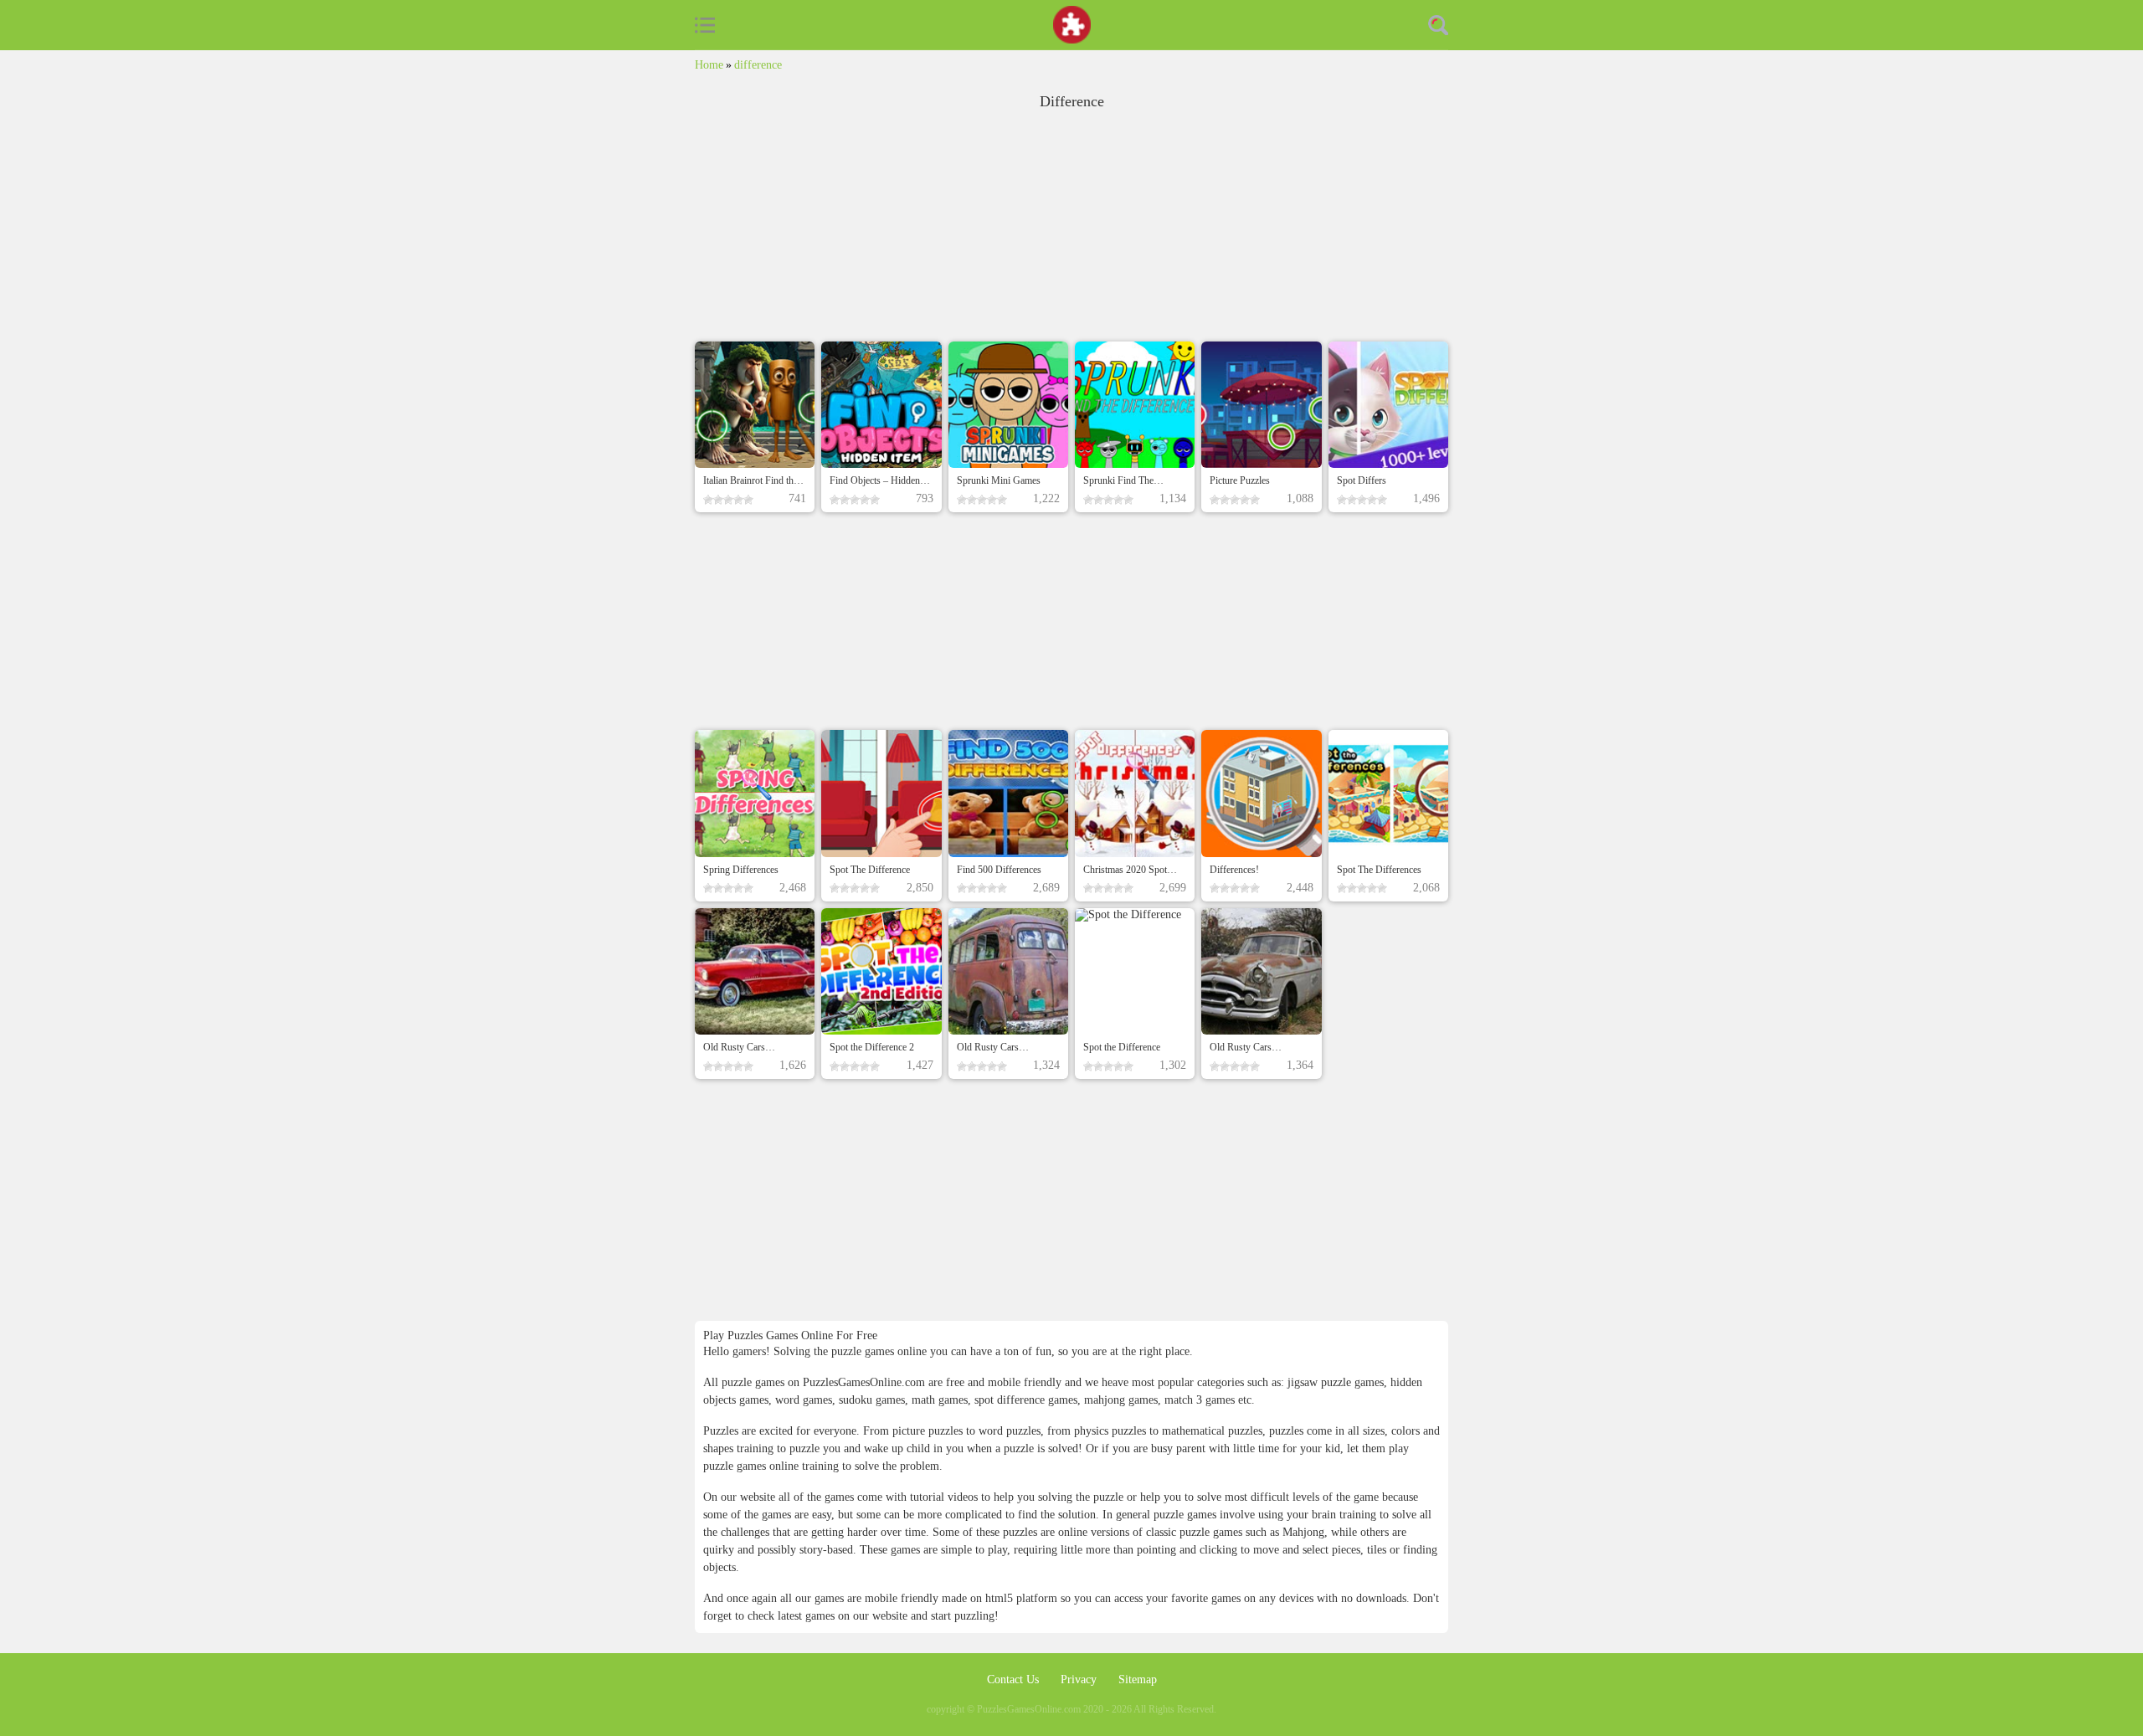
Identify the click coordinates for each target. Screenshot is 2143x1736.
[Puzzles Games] (1072, 25)
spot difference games (1026, 1400)
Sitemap (1138, 1680)
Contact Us (1015, 1680)
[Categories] (705, 25)
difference (758, 65)
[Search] (1438, 25)
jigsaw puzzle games (1336, 1382)
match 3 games (1200, 1400)
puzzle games (1187, 1515)
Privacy (1080, 1680)
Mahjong (1303, 1532)
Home (709, 65)
